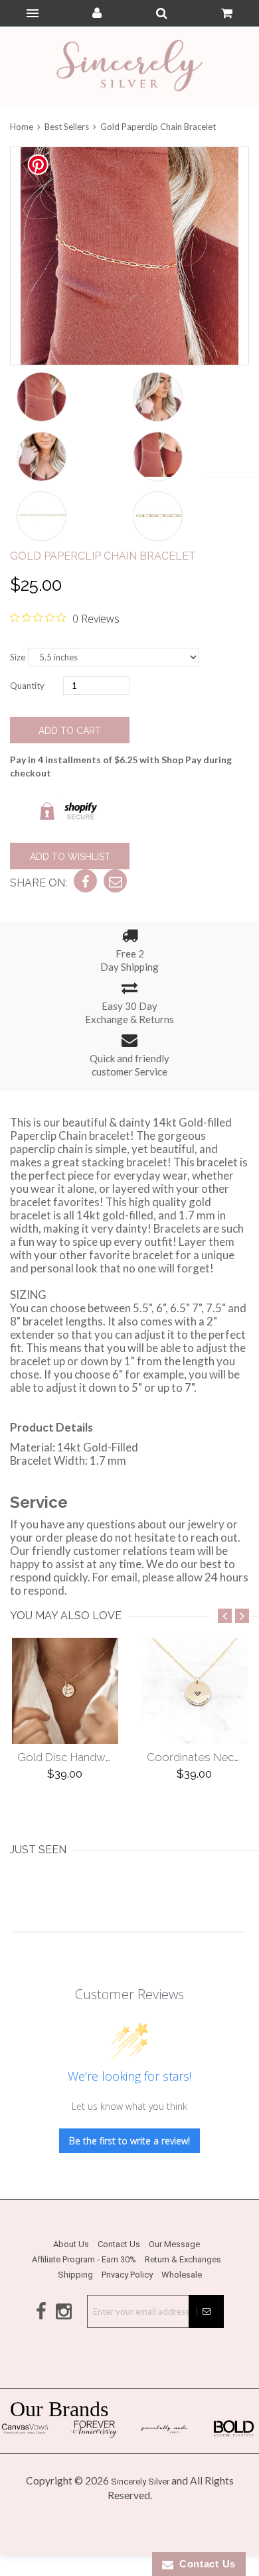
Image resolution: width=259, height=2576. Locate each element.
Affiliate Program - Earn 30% (84, 2259)
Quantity (27, 686)
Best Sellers (67, 127)
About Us (71, 2244)
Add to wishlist (70, 857)
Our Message (174, 2244)
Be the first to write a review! (129, 2141)
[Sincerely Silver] (129, 67)
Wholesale (182, 2275)
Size (18, 657)
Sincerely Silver (140, 2482)
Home (23, 127)
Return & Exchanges (183, 2259)
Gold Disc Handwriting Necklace (100, 1757)
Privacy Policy (127, 2275)
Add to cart (70, 731)
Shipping (75, 2275)
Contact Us (119, 2244)
